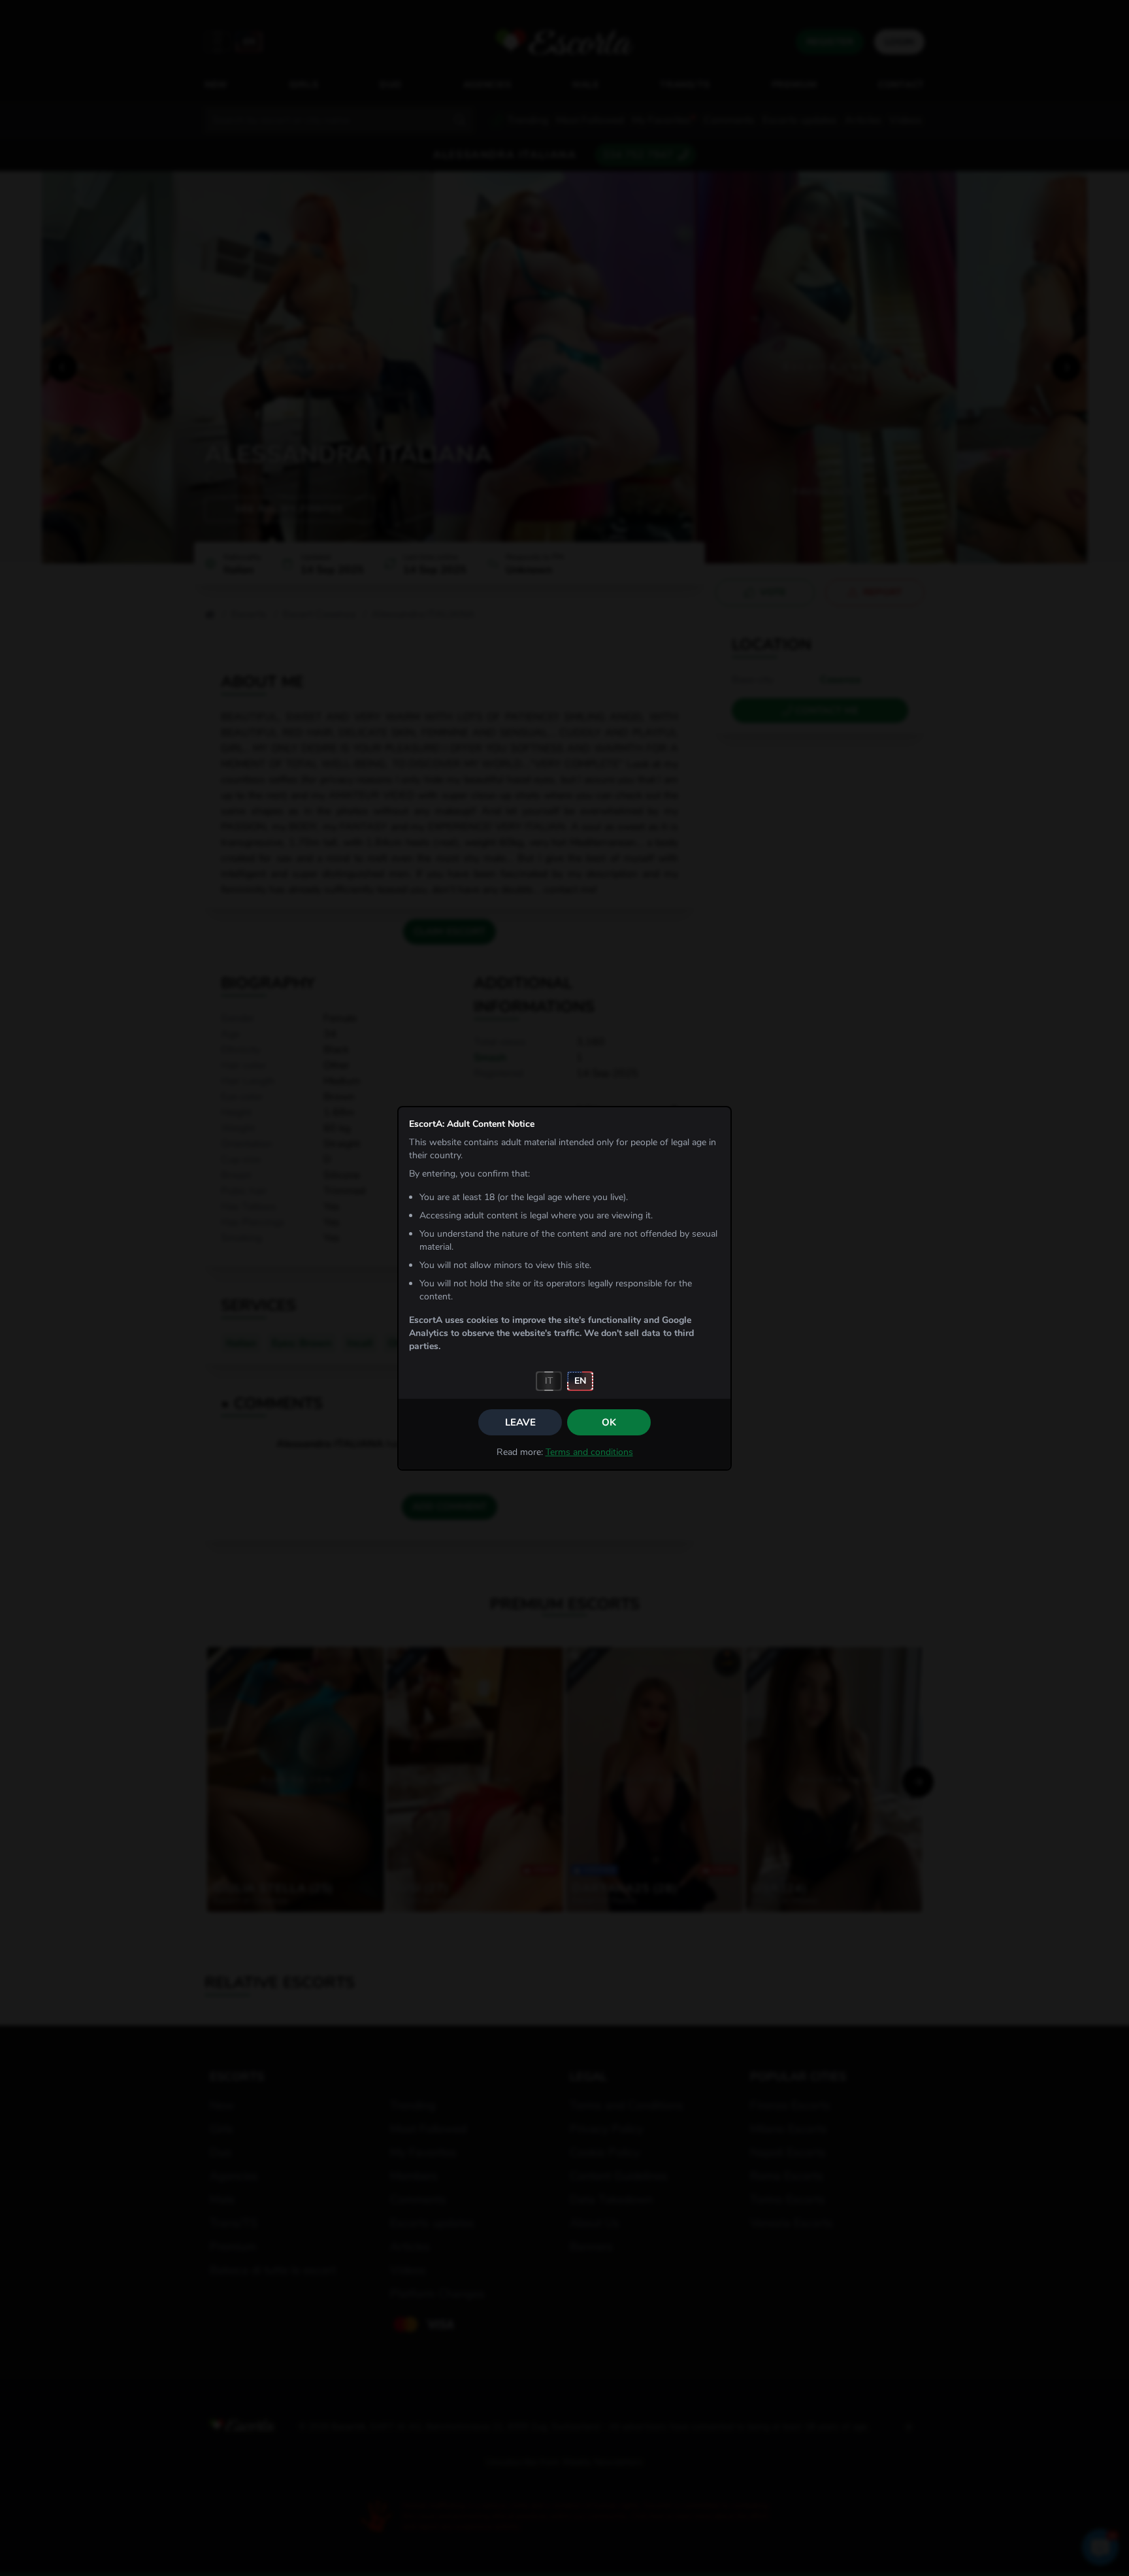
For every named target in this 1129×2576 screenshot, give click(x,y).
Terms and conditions (589, 1452)
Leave (520, 1422)
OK (609, 1422)
